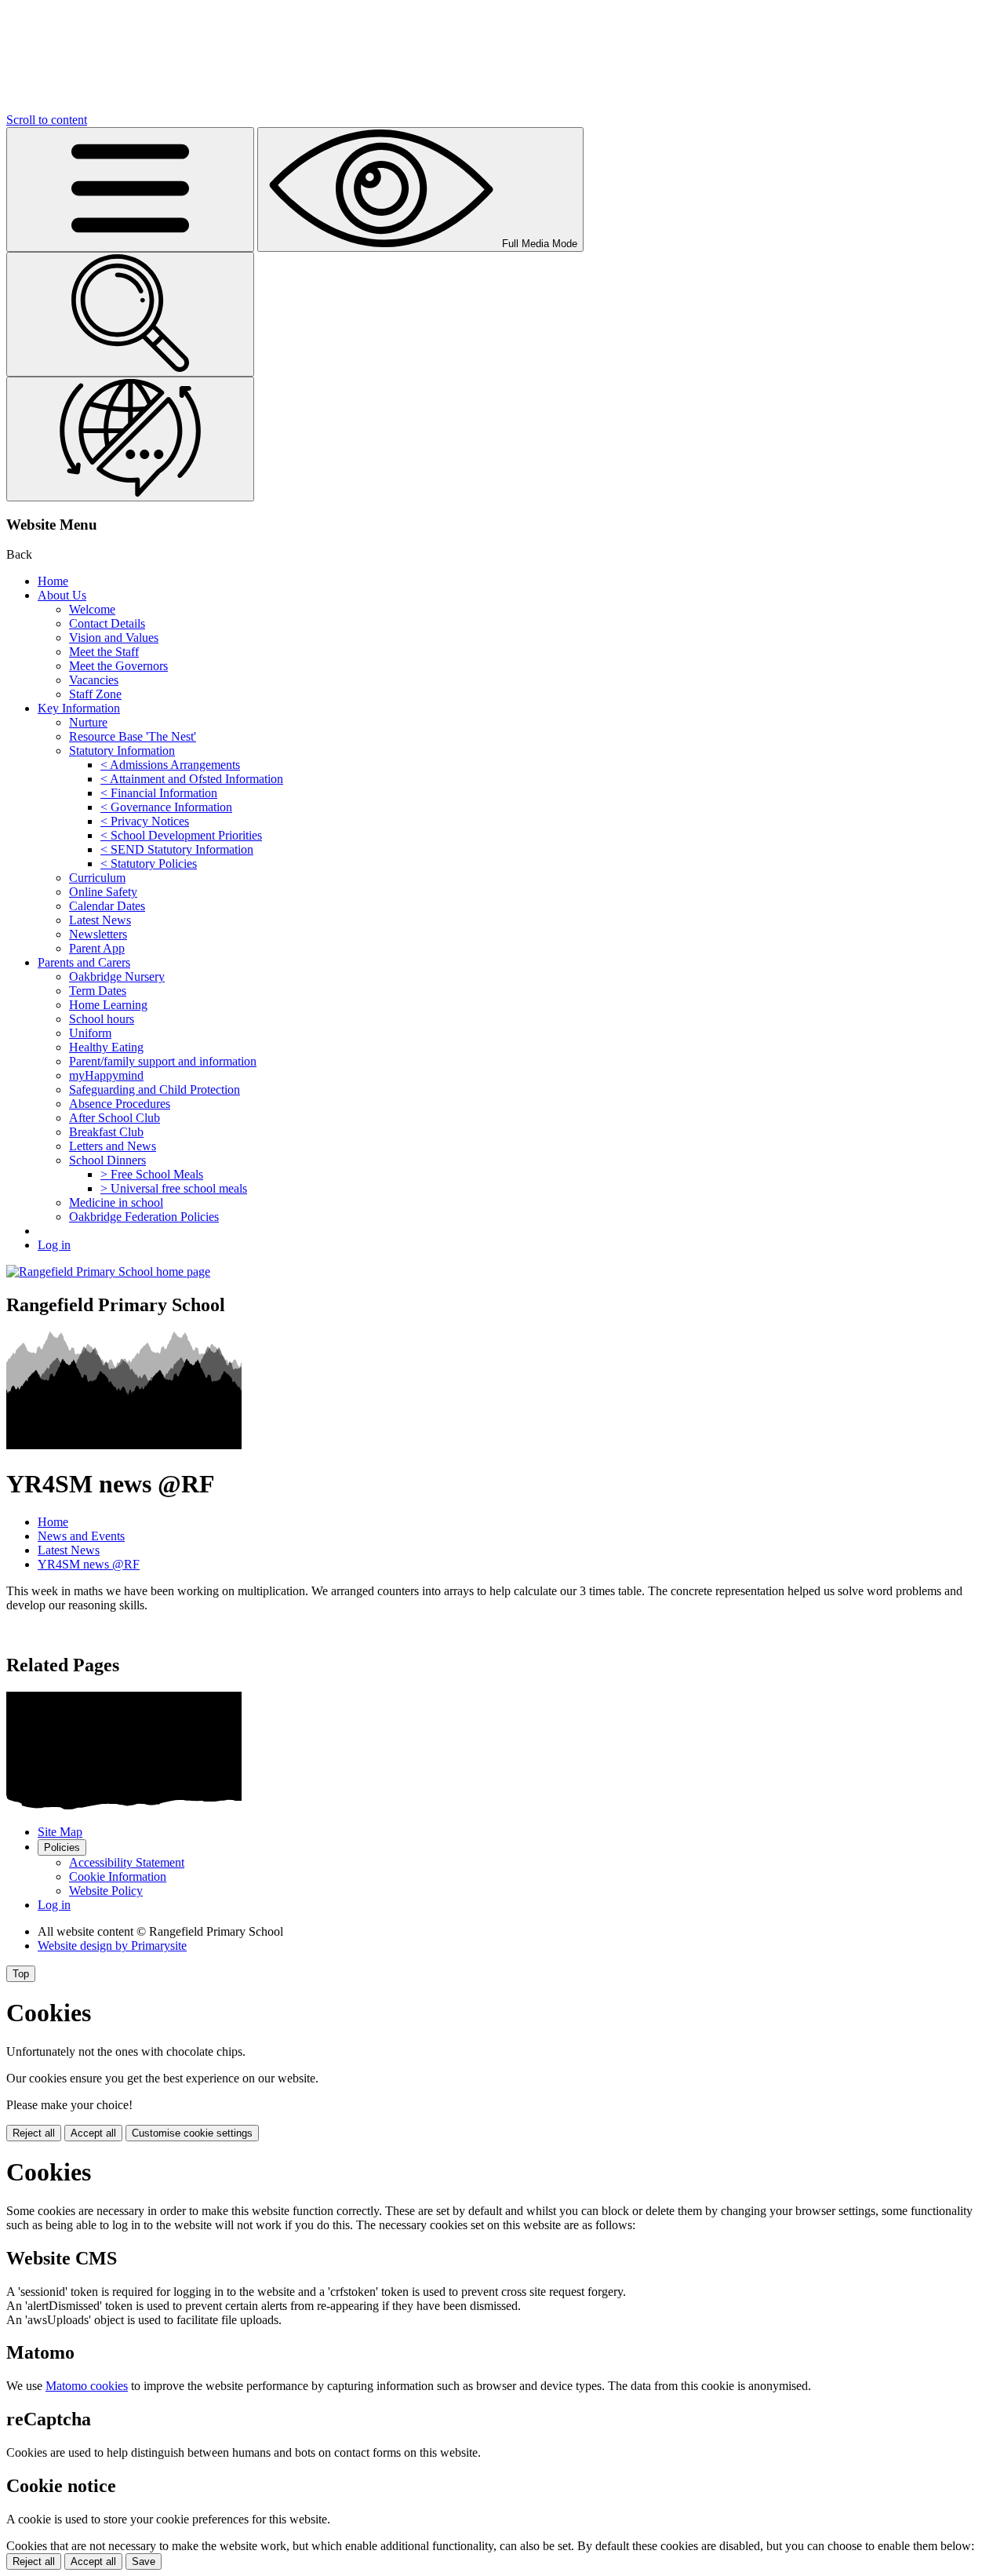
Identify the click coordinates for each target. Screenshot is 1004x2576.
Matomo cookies (87, 2386)
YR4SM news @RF (89, 1564)
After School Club (115, 1118)
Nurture (88, 722)
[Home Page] (108, 1272)
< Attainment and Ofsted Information (192, 779)
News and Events (81, 1536)
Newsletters (98, 934)
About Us (62, 595)
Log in (54, 1245)
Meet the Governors (118, 666)
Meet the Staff (104, 652)
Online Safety (103, 892)
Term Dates (98, 991)
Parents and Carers (84, 962)
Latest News (100, 920)
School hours (102, 1019)
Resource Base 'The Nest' (133, 736)
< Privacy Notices (145, 821)
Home (53, 581)
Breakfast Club (106, 1132)
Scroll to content (47, 120)
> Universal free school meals (174, 1188)
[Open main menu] (130, 189)
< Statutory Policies (149, 864)
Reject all (34, 2133)
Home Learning (108, 1005)
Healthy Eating (106, 1047)
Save (144, 2561)
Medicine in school (116, 1202)
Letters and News (113, 1146)
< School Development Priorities (181, 835)
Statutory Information (122, 751)
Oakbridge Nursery (117, 976)
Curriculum (97, 878)
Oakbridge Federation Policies (144, 1217)
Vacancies (94, 680)
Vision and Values (114, 638)
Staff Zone (95, 694)
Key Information (79, 708)
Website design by (112, 1946)
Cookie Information (118, 1876)
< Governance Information (166, 807)
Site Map (60, 1832)
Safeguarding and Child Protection (155, 1089)
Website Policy (106, 1891)
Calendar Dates (107, 906)
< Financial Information (159, 793)
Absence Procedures (120, 1104)
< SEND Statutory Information (177, 849)
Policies (62, 1847)
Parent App (97, 948)
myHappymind (106, 1075)
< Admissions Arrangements (170, 765)
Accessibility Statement (127, 1862)
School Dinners (107, 1160)
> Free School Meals (152, 1174)
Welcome (92, 609)
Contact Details (107, 623)
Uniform (90, 1033)
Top (21, 1974)
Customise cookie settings (192, 2133)
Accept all (93, 2133)
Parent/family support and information (163, 1061)
